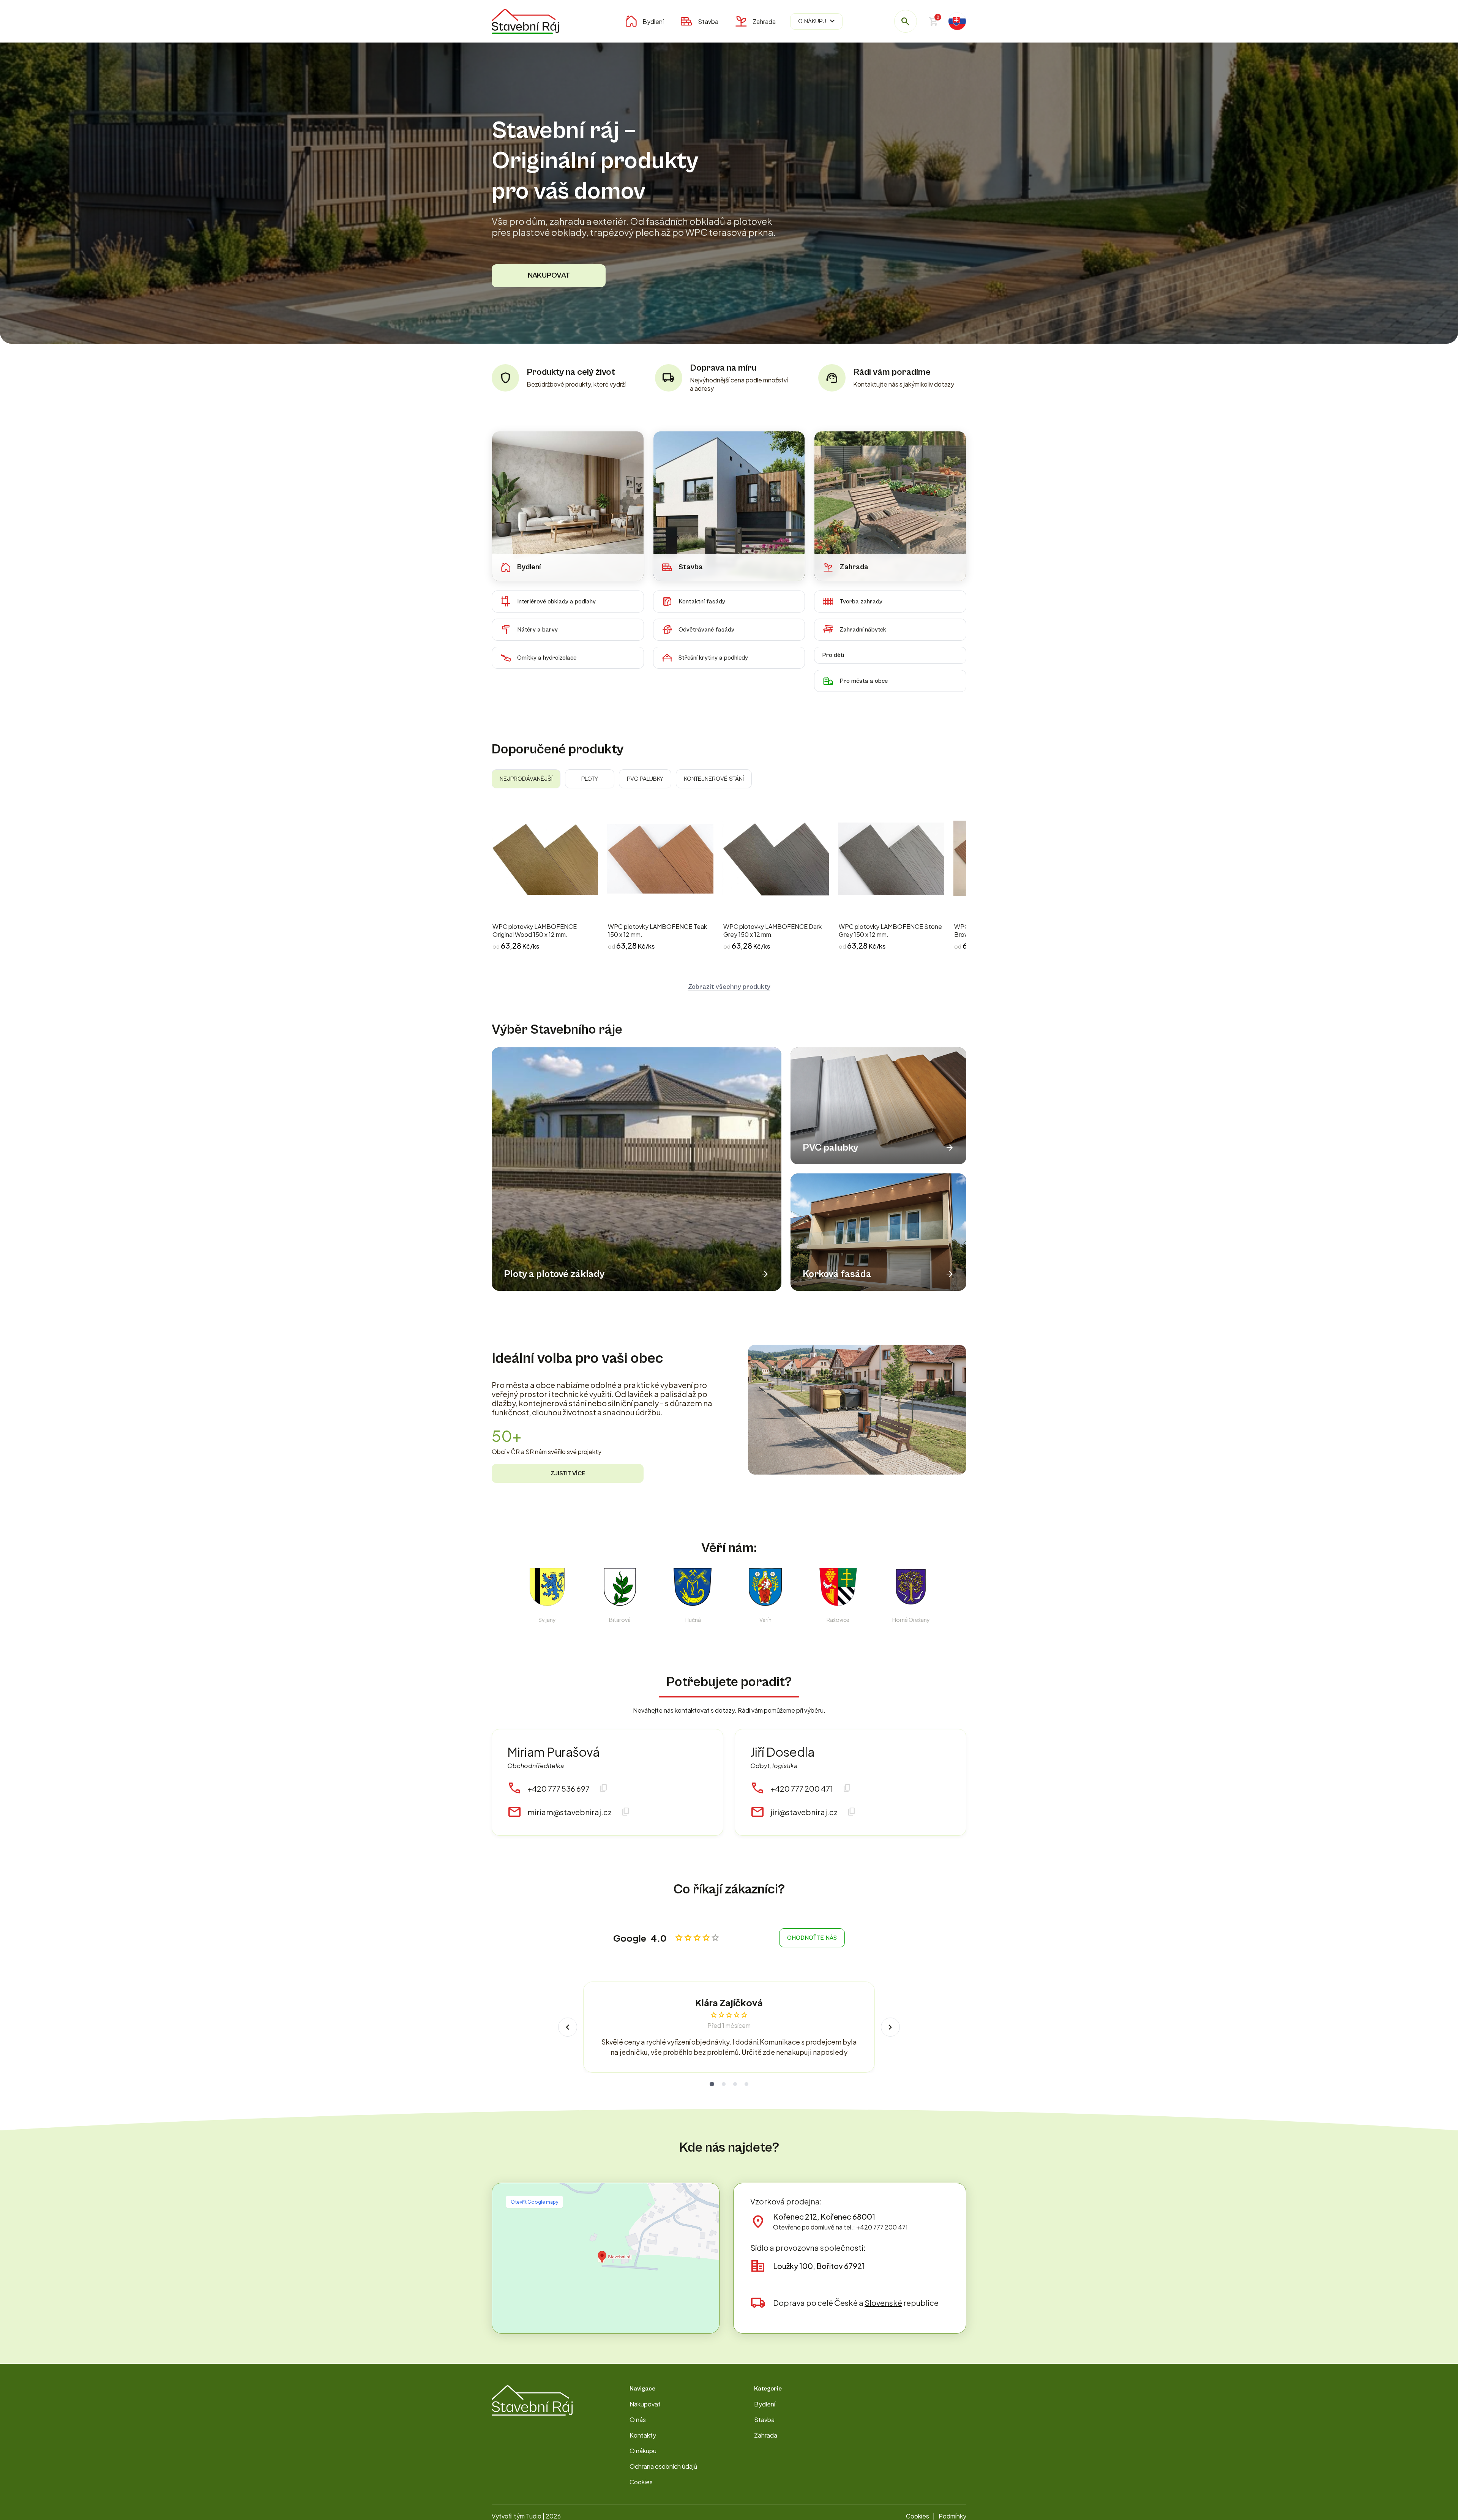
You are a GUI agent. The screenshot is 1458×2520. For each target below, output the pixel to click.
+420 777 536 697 (559, 1788)
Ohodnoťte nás (812, 1938)
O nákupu (817, 21)
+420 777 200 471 (802, 1788)
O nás (638, 2420)
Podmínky (952, 2516)
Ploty (590, 779)
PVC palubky (645, 779)
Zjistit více (568, 1473)
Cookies (641, 2482)
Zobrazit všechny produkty (729, 987)
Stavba (708, 21)
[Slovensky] (957, 21)
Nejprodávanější (526, 779)
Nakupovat (549, 276)
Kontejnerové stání (714, 779)
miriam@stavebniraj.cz (570, 1812)
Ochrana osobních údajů (663, 2466)
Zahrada (764, 21)
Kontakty (643, 2435)
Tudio (534, 2516)
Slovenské (883, 2303)
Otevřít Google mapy (534, 2202)
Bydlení (653, 21)
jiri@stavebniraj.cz (804, 1812)
